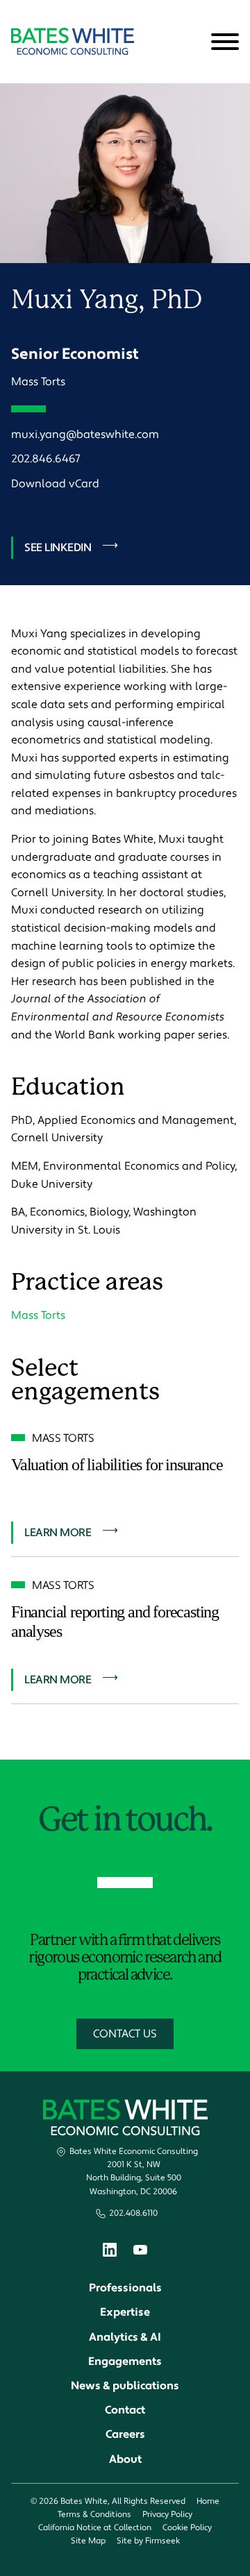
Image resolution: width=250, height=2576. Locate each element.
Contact (125, 2410)
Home (208, 2501)
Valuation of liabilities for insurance (117, 1465)
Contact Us (125, 2034)
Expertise (125, 2312)
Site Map (88, 2541)
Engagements (125, 2362)
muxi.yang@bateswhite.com (85, 435)
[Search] (191, 42)
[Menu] (225, 42)
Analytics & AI (125, 2337)
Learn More (58, 1533)
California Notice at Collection (95, 2528)
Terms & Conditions (94, 2515)
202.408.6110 (133, 2213)
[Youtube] (140, 2252)
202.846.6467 (45, 459)
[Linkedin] (110, 2253)
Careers (125, 2434)
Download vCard (55, 484)
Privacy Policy (167, 2515)
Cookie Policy (187, 2528)
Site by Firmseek (148, 2541)
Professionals (125, 2288)
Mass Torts (38, 382)
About (125, 2459)
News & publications (125, 2386)
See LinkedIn (58, 548)
